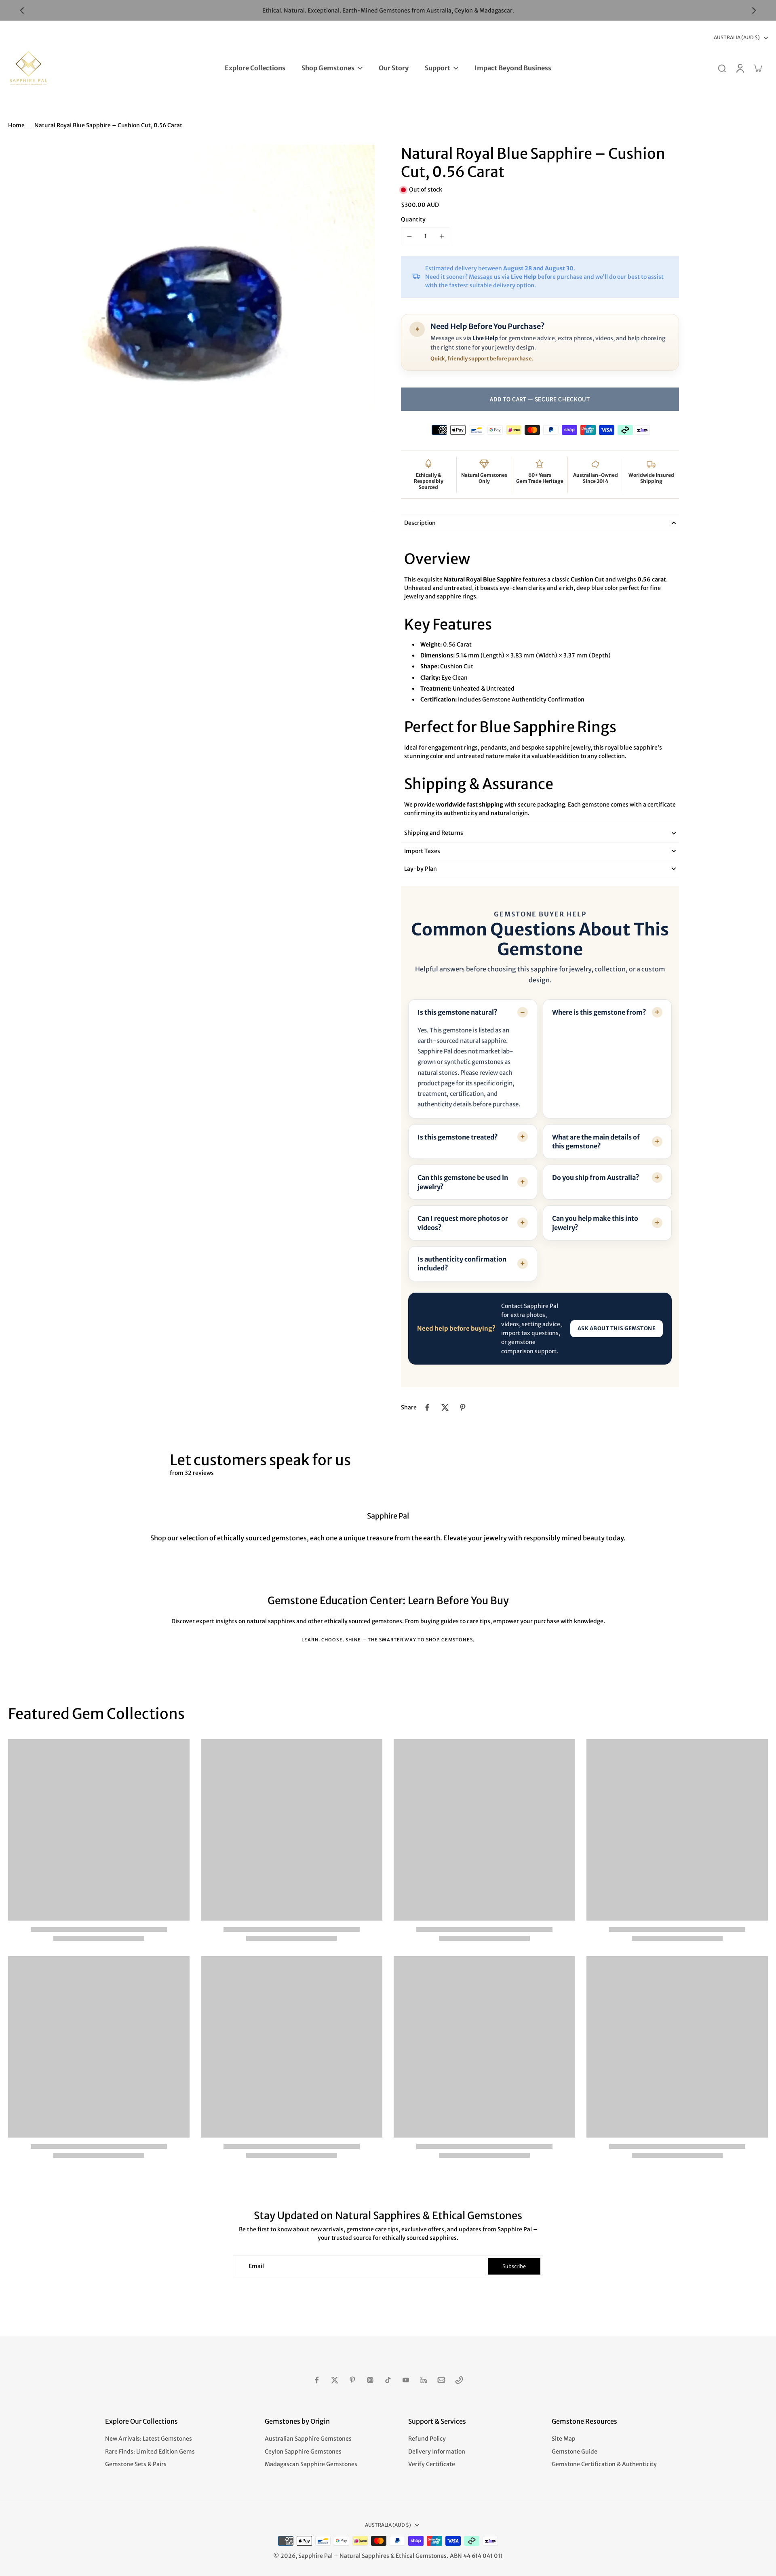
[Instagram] (370, 2380)
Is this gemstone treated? (458, 1137)
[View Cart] (757, 68)
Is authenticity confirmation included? (462, 1264)
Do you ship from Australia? (596, 1177)
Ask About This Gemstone (617, 1328)
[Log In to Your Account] (740, 68)
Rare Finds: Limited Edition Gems (150, 2452)
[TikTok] (388, 2380)
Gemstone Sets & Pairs (136, 2464)
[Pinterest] (352, 2380)
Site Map (564, 2439)
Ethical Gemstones (421, 2556)
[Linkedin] (424, 2380)
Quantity (413, 219)
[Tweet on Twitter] (445, 1407)
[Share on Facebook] (427, 1407)
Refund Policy (427, 2439)
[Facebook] (317, 2380)
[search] (722, 68)
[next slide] (754, 11)
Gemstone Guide (575, 2452)
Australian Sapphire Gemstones (308, 2439)
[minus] (409, 236)
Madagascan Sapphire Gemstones (311, 2464)
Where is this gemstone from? (599, 1012)
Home (16, 125)
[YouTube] (406, 2380)
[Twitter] (335, 2380)
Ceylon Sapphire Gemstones (303, 2452)
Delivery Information (437, 2452)
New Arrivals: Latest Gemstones (149, 2439)
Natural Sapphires (364, 2556)
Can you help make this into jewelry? (595, 1223)
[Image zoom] (192, 328)
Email (256, 2266)
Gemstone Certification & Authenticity (604, 2464)
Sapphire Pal (315, 2556)
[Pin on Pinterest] (463, 1407)
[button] (540, 399)
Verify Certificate (432, 2464)
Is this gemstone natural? (458, 1012)
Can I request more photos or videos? (463, 1223)
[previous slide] (22, 11)
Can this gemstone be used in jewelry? (463, 1182)
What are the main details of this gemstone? (596, 1141)
